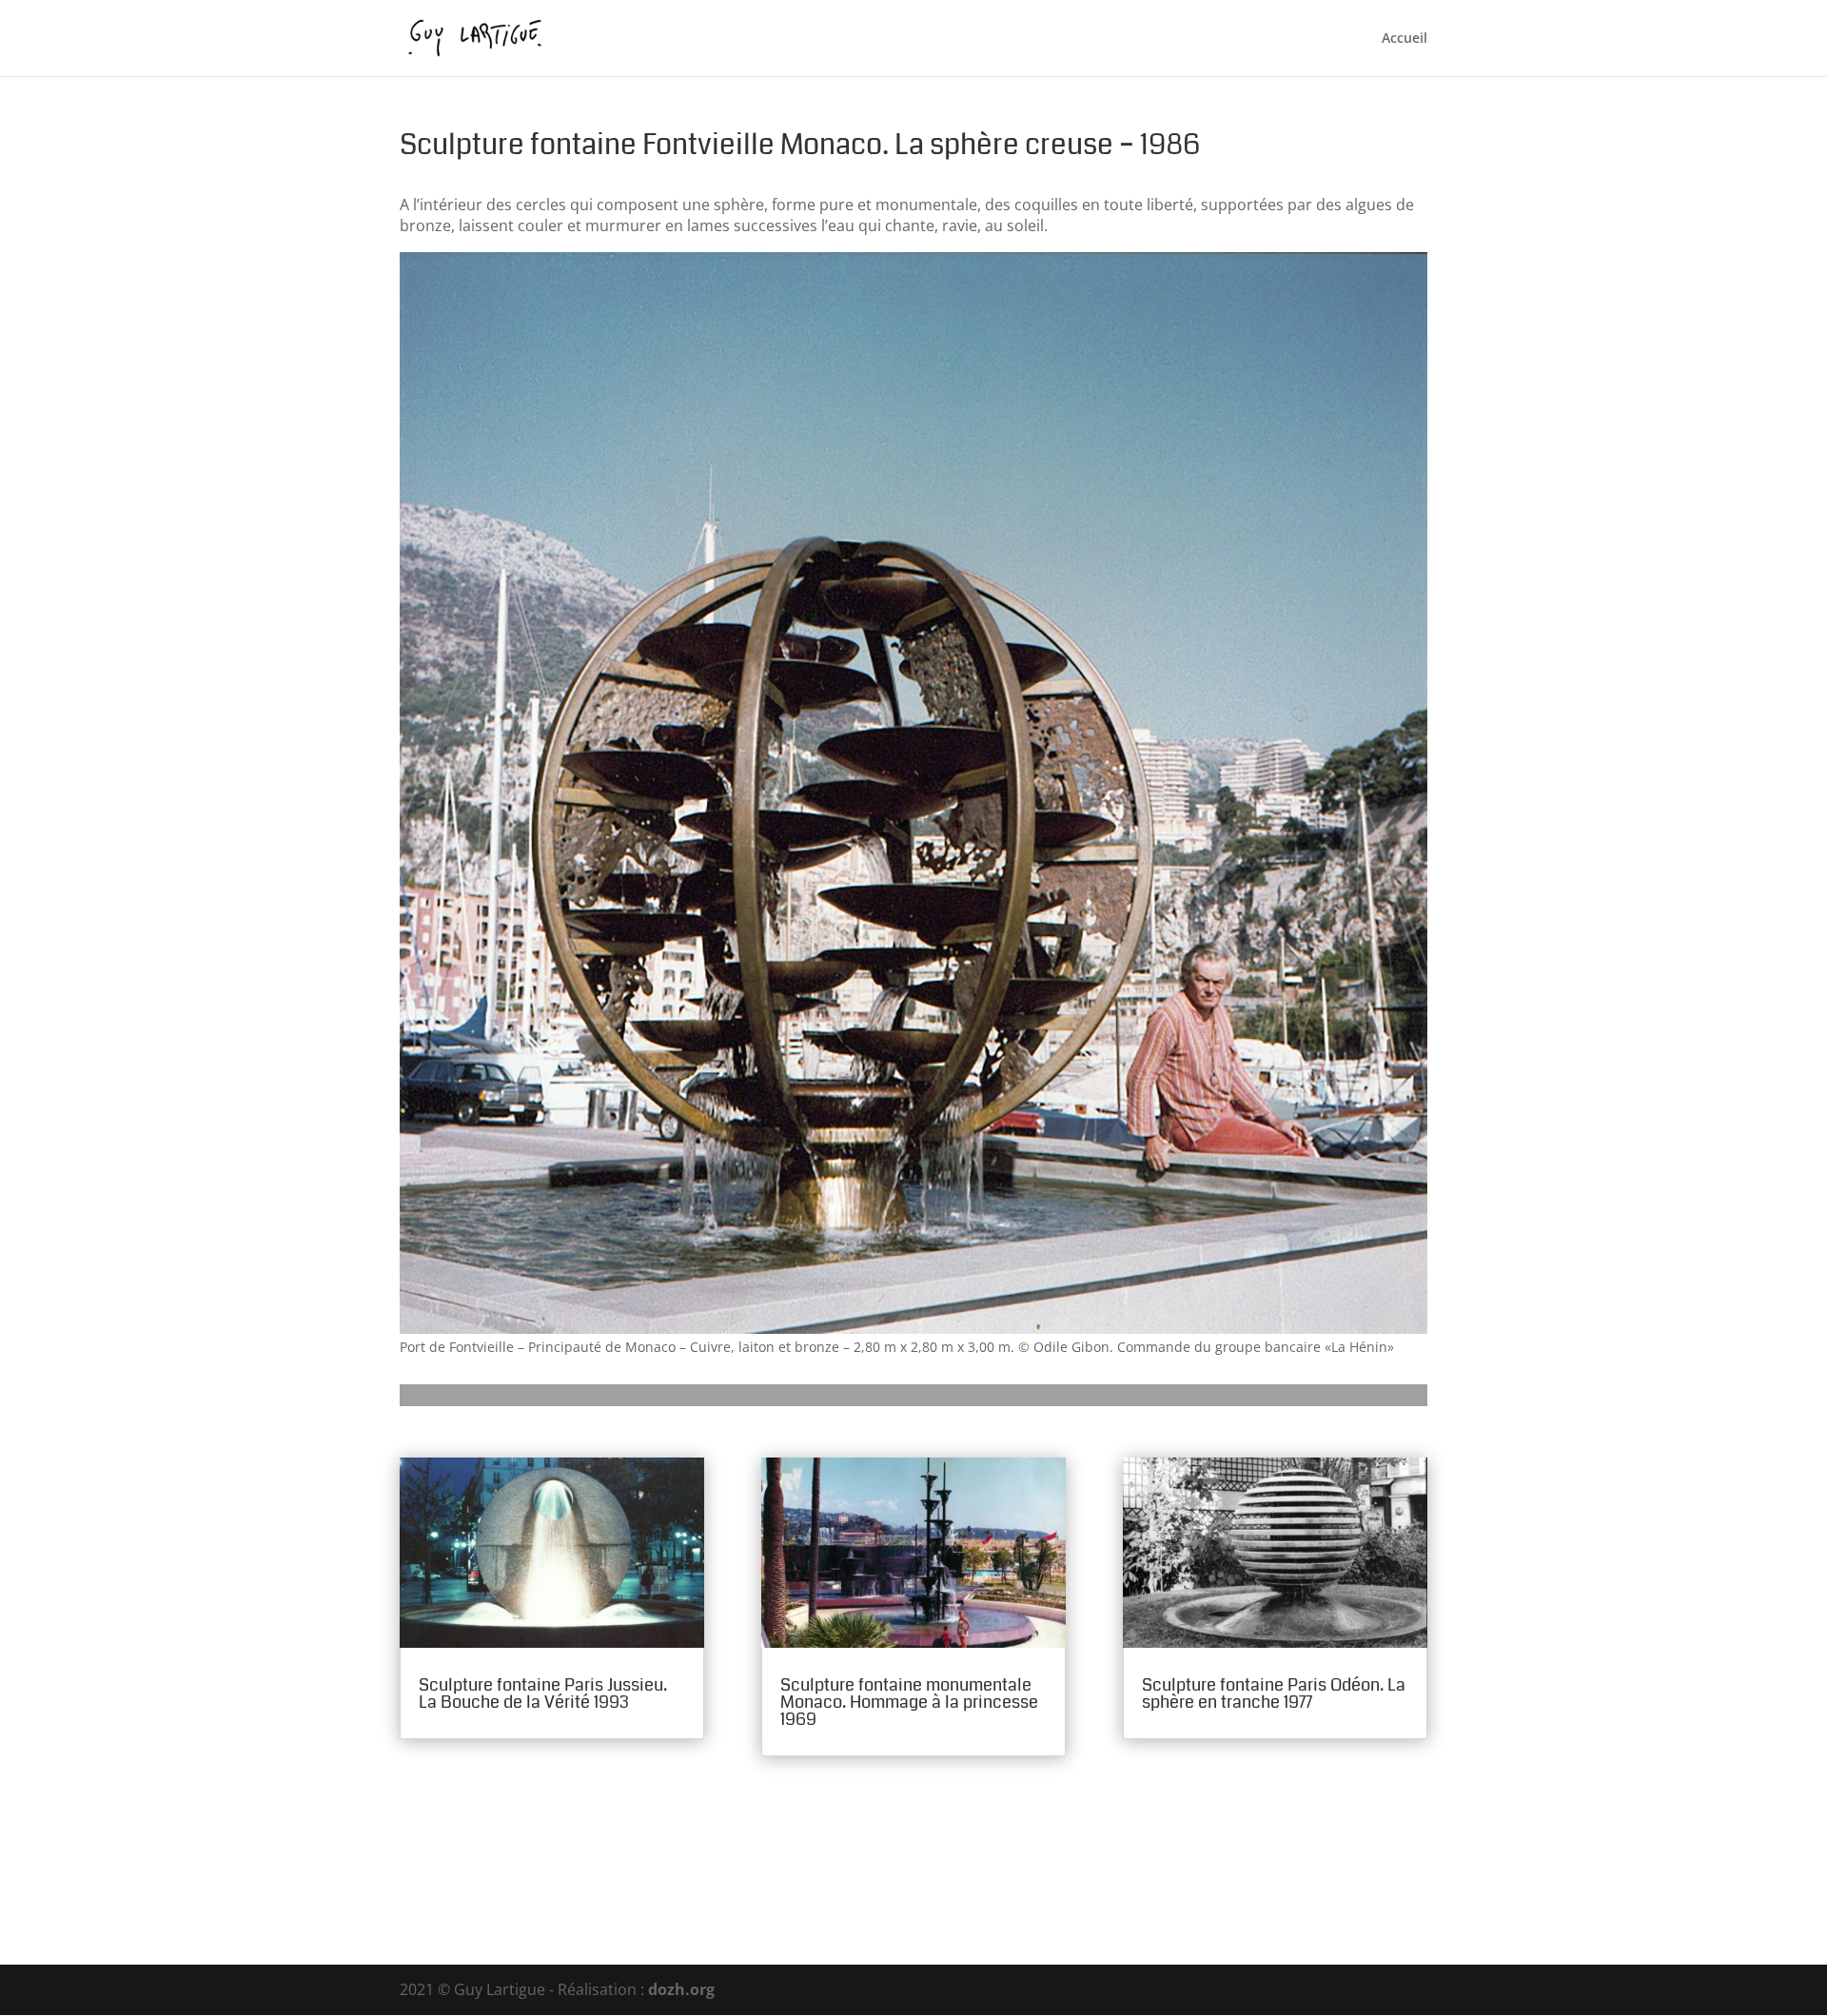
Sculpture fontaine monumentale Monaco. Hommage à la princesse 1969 (909, 1702)
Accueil (1405, 39)
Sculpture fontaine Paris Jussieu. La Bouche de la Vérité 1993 (543, 1693)
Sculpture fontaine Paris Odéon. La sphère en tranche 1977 (1274, 1693)
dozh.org (681, 1989)
